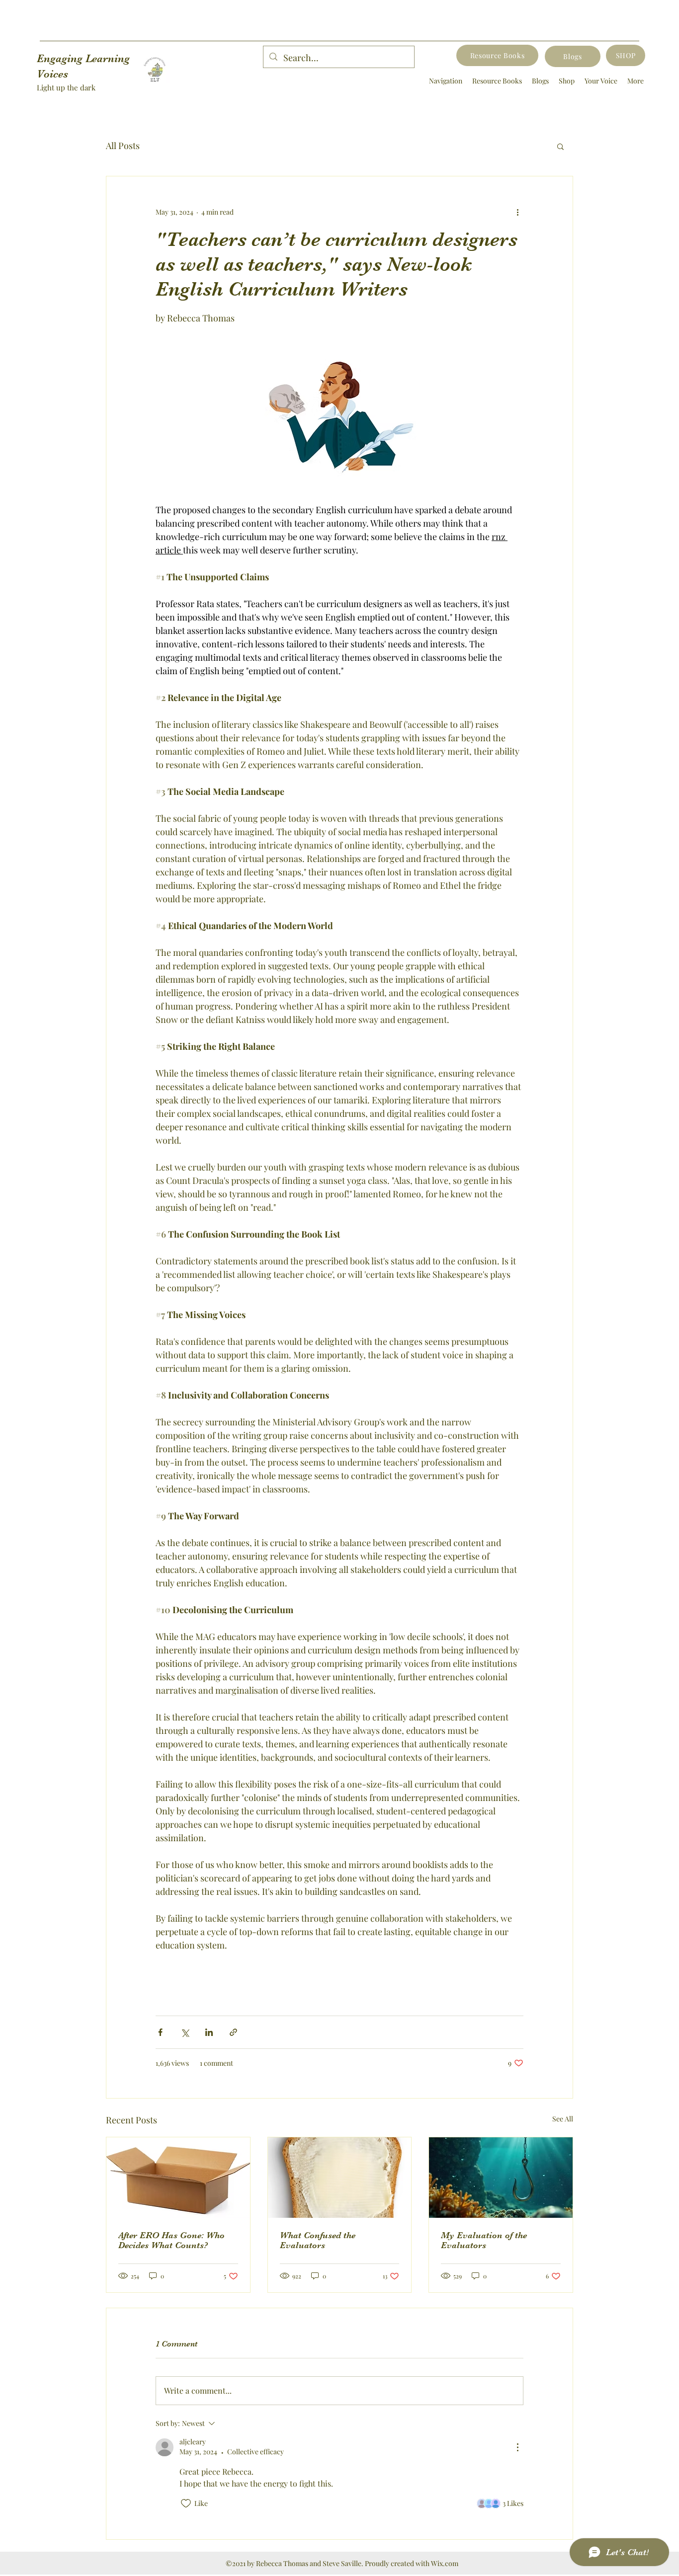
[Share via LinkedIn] (209, 2032)
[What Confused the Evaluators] (340, 2178)
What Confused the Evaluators (318, 2240)
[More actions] (517, 212)
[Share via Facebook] (160, 2032)
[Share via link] (233, 2032)
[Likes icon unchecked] (186, 2503)
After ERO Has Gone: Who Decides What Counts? (171, 2240)
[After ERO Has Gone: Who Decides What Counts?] (178, 2178)
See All (563, 2119)
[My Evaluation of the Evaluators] (501, 2178)
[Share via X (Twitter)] (185, 2032)
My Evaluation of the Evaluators (484, 2240)
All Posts (123, 146)
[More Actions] (517, 2447)
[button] (560, 146)
